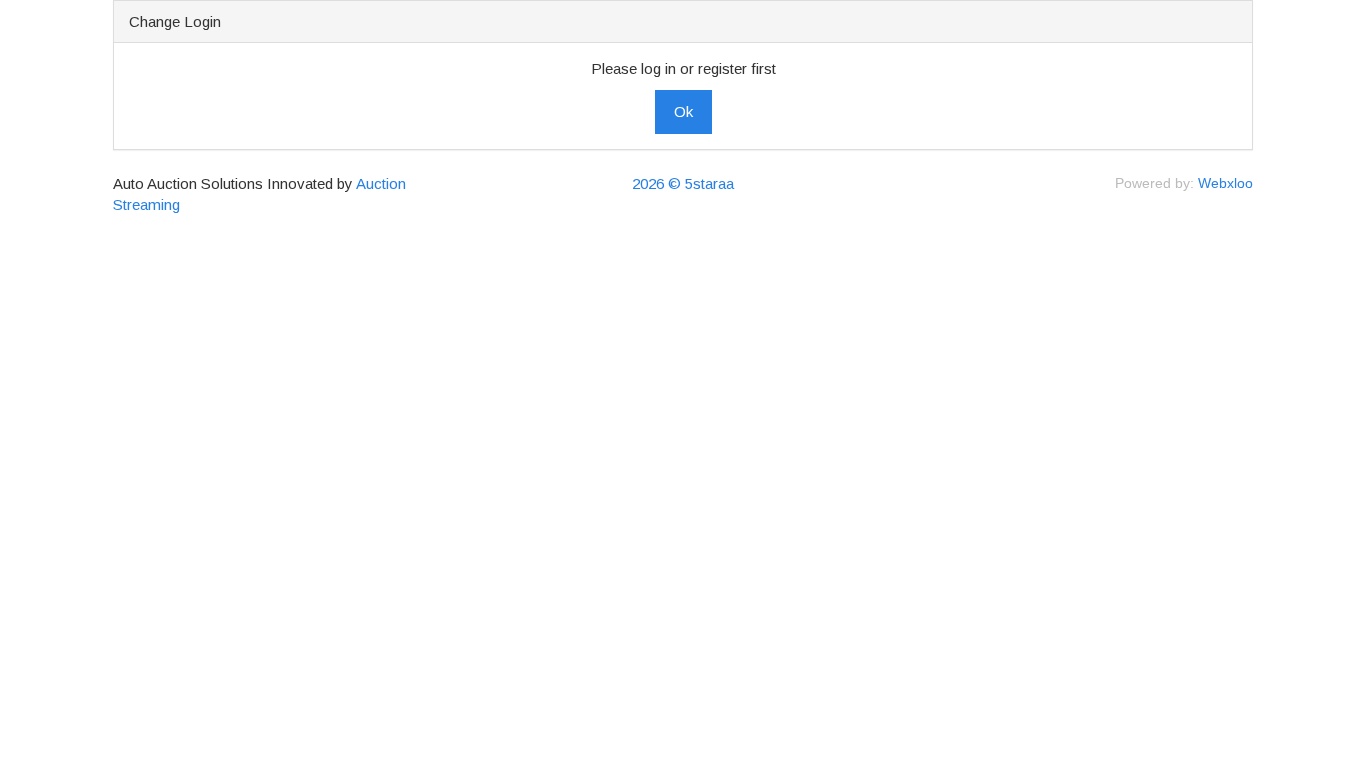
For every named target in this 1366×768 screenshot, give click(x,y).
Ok (683, 111)
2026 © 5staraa (683, 183)
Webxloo (1225, 183)
